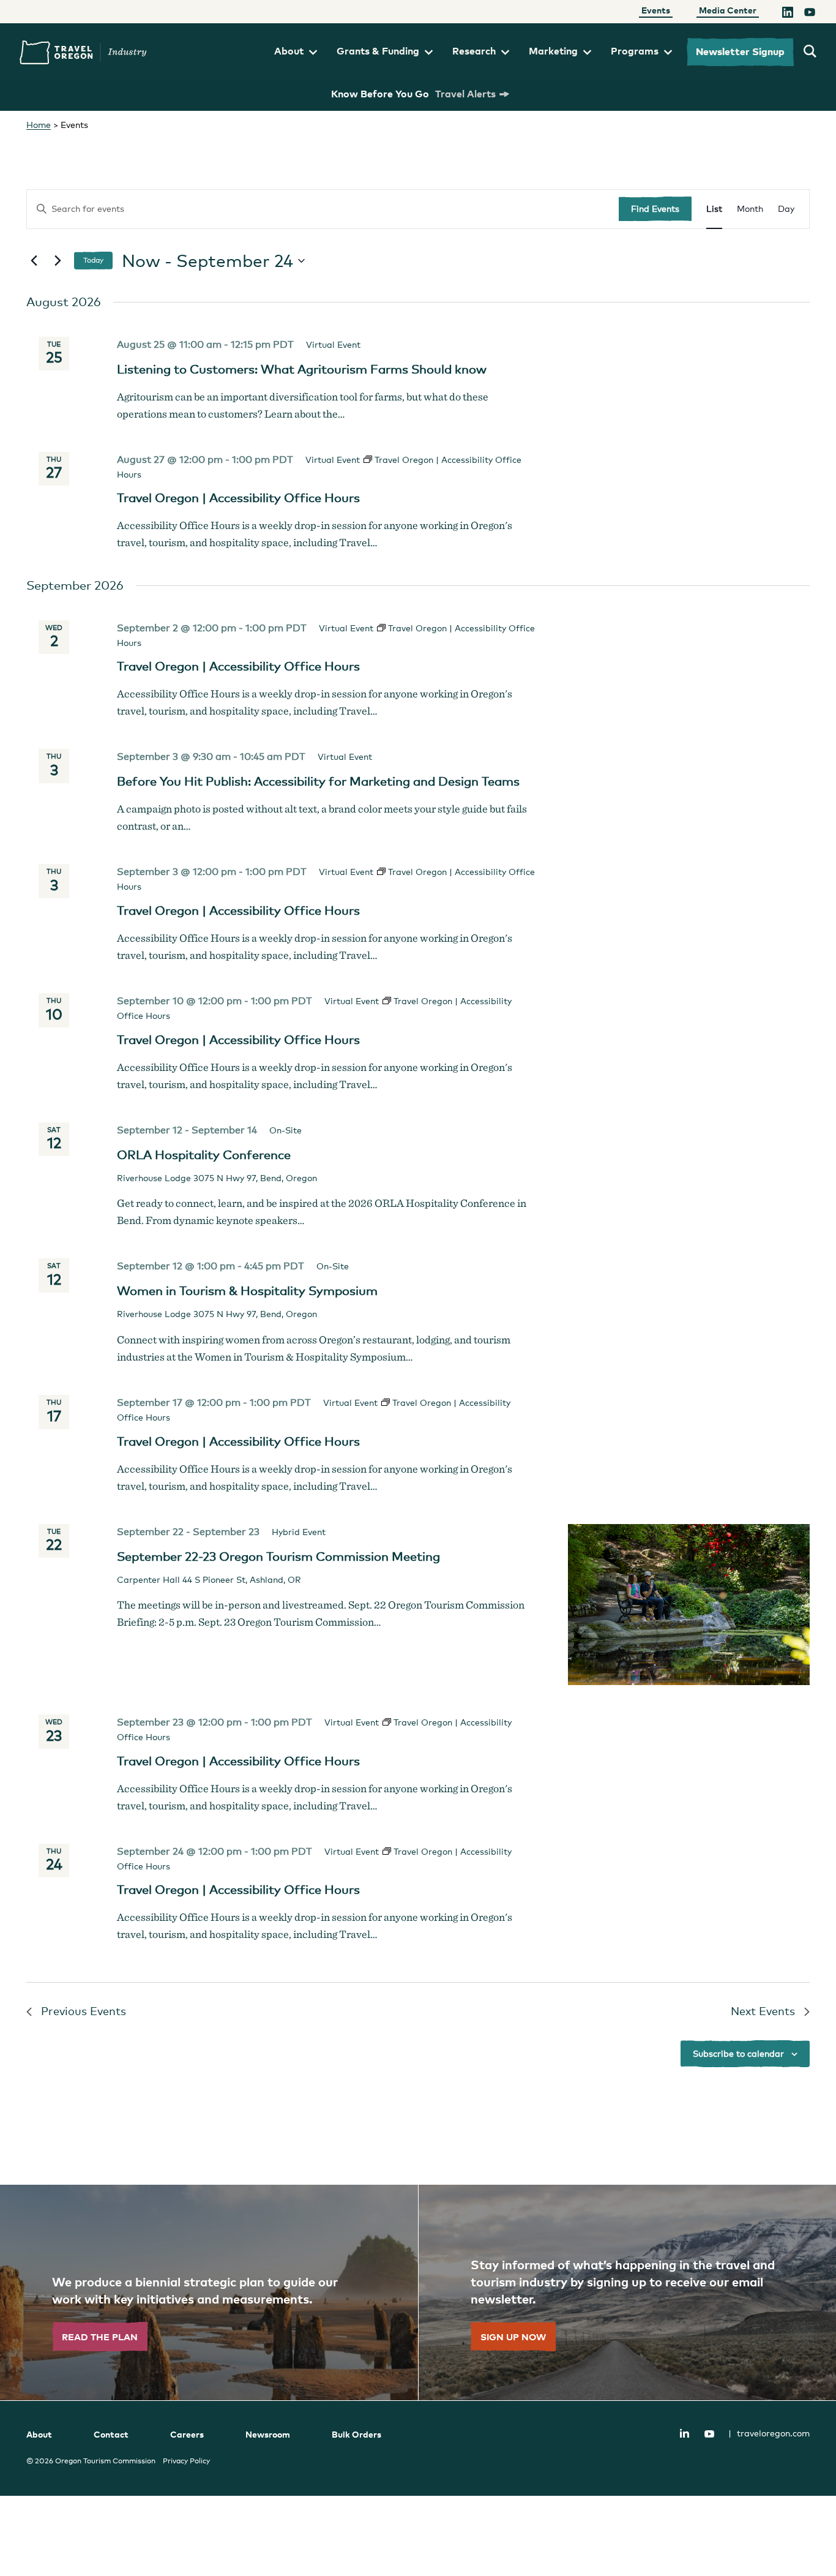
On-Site (286, 1130)
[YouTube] (810, 14)
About (289, 51)
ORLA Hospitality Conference (204, 1155)
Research (474, 51)
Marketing (553, 51)
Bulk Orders (356, 2434)
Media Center (728, 10)
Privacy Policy (186, 2461)
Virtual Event (333, 344)
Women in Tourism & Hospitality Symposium (247, 1291)
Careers (187, 2434)
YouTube (709, 2434)
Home (39, 125)
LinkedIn (684, 2433)
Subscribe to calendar (738, 2053)
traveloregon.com (769, 2433)
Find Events (655, 208)
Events (656, 10)
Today (93, 260)
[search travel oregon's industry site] (810, 52)
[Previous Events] (34, 261)
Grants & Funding (378, 51)
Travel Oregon (83, 52)
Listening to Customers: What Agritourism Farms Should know (302, 369)
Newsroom (268, 2434)
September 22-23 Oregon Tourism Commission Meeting (278, 1556)
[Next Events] (58, 261)
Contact (111, 2434)
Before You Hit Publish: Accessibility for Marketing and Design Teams (318, 781)
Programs (635, 51)
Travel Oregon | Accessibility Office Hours (238, 498)
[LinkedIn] (788, 14)
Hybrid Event (299, 1532)
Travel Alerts (465, 94)
